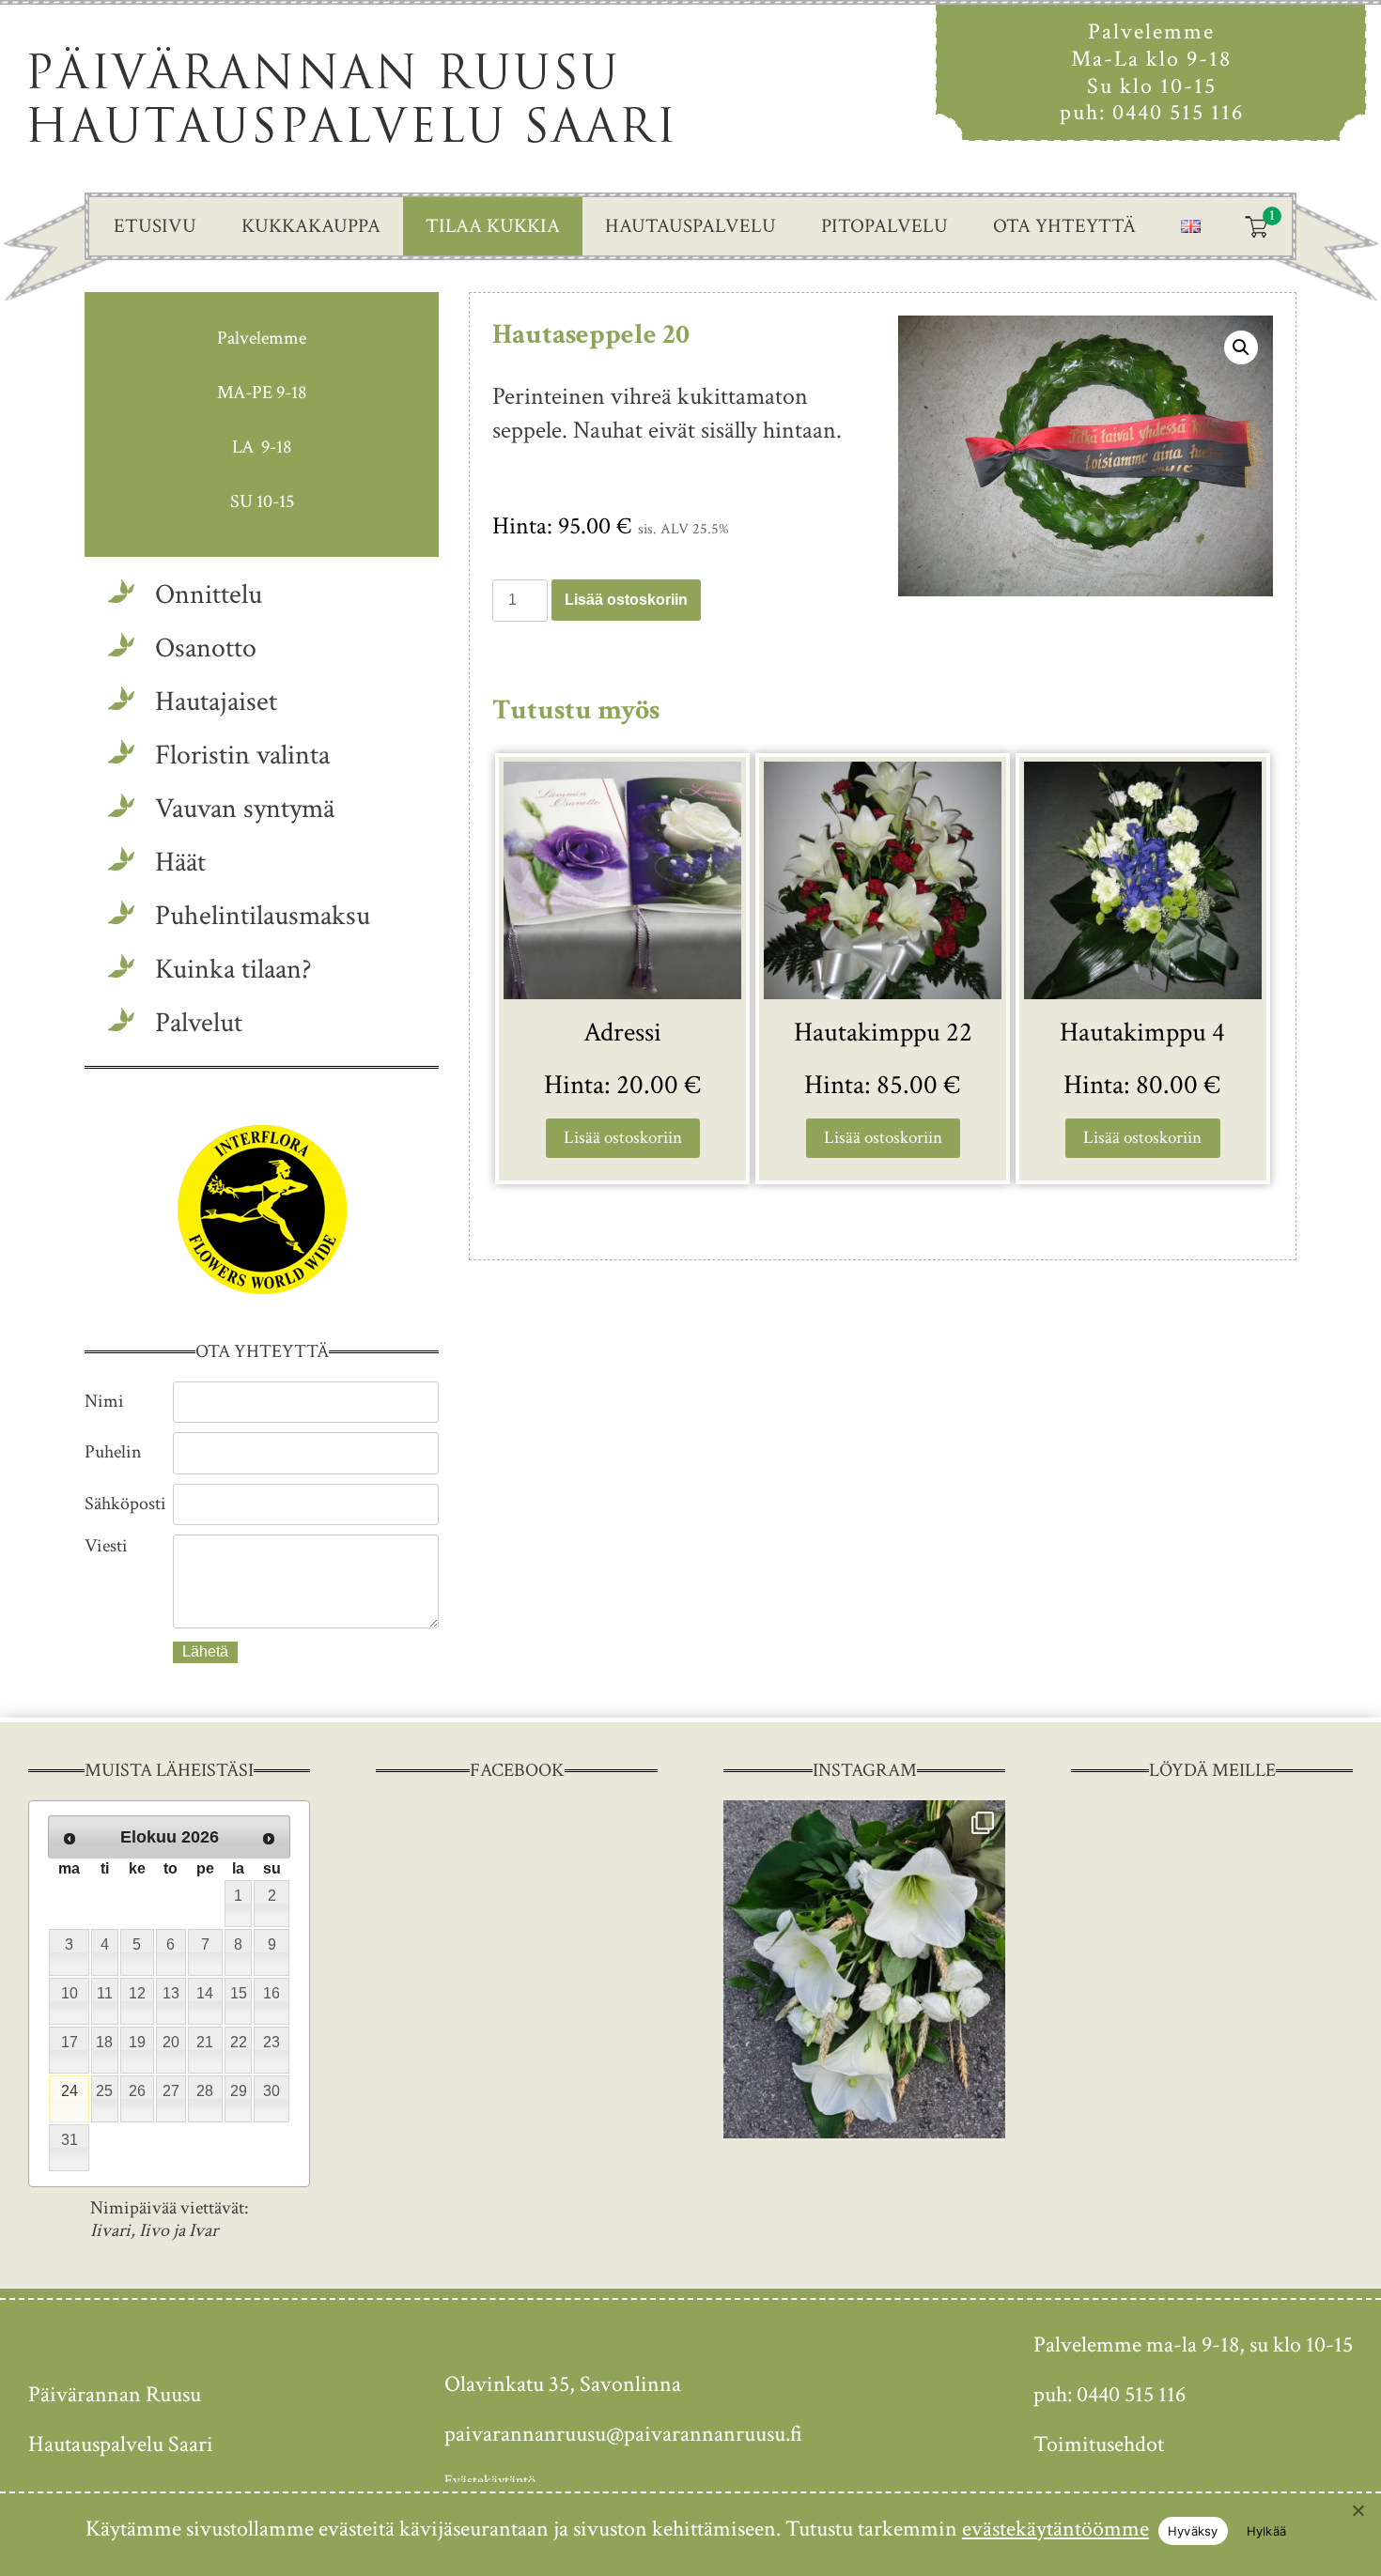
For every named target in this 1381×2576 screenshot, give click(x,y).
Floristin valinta (242, 756)
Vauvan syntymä (245, 809)
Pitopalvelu (884, 226)
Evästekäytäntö (490, 2481)
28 (205, 2091)
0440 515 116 (1178, 112)
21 (205, 2042)
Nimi (104, 1401)
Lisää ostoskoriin (626, 600)
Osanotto (206, 648)
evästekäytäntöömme (1055, 2529)
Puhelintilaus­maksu (263, 916)
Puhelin (113, 1452)
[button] (1241, 347)
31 (70, 2140)
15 (239, 1993)
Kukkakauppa (311, 226)
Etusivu (155, 226)
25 (104, 2091)
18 (104, 2042)
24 (70, 2091)
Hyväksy (1193, 2531)
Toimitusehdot (1099, 2444)
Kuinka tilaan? (233, 970)
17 (70, 2042)
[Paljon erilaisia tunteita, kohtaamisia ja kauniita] (864, 1969)
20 (171, 2042)
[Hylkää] (1358, 2510)
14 (205, 1993)
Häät (180, 863)
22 (239, 2042)
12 (137, 1993)
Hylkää (1267, 2531)
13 (171, 1993)
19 (137, 2042)
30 (272, 2091)
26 (137, 2091)
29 (239, 2091)
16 (272, 1993)
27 (171, 2091)
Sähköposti (125, 1504)
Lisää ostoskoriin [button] (623, 1138)
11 (105, 1993)
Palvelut (199, 1023)
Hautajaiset (216, 702)
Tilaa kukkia (493, 226)
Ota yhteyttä (1064, 226)
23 (272, 2042)
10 (70, 1993)
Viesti (106, 1546)
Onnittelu (209, 595)
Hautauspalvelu (690, 226)
